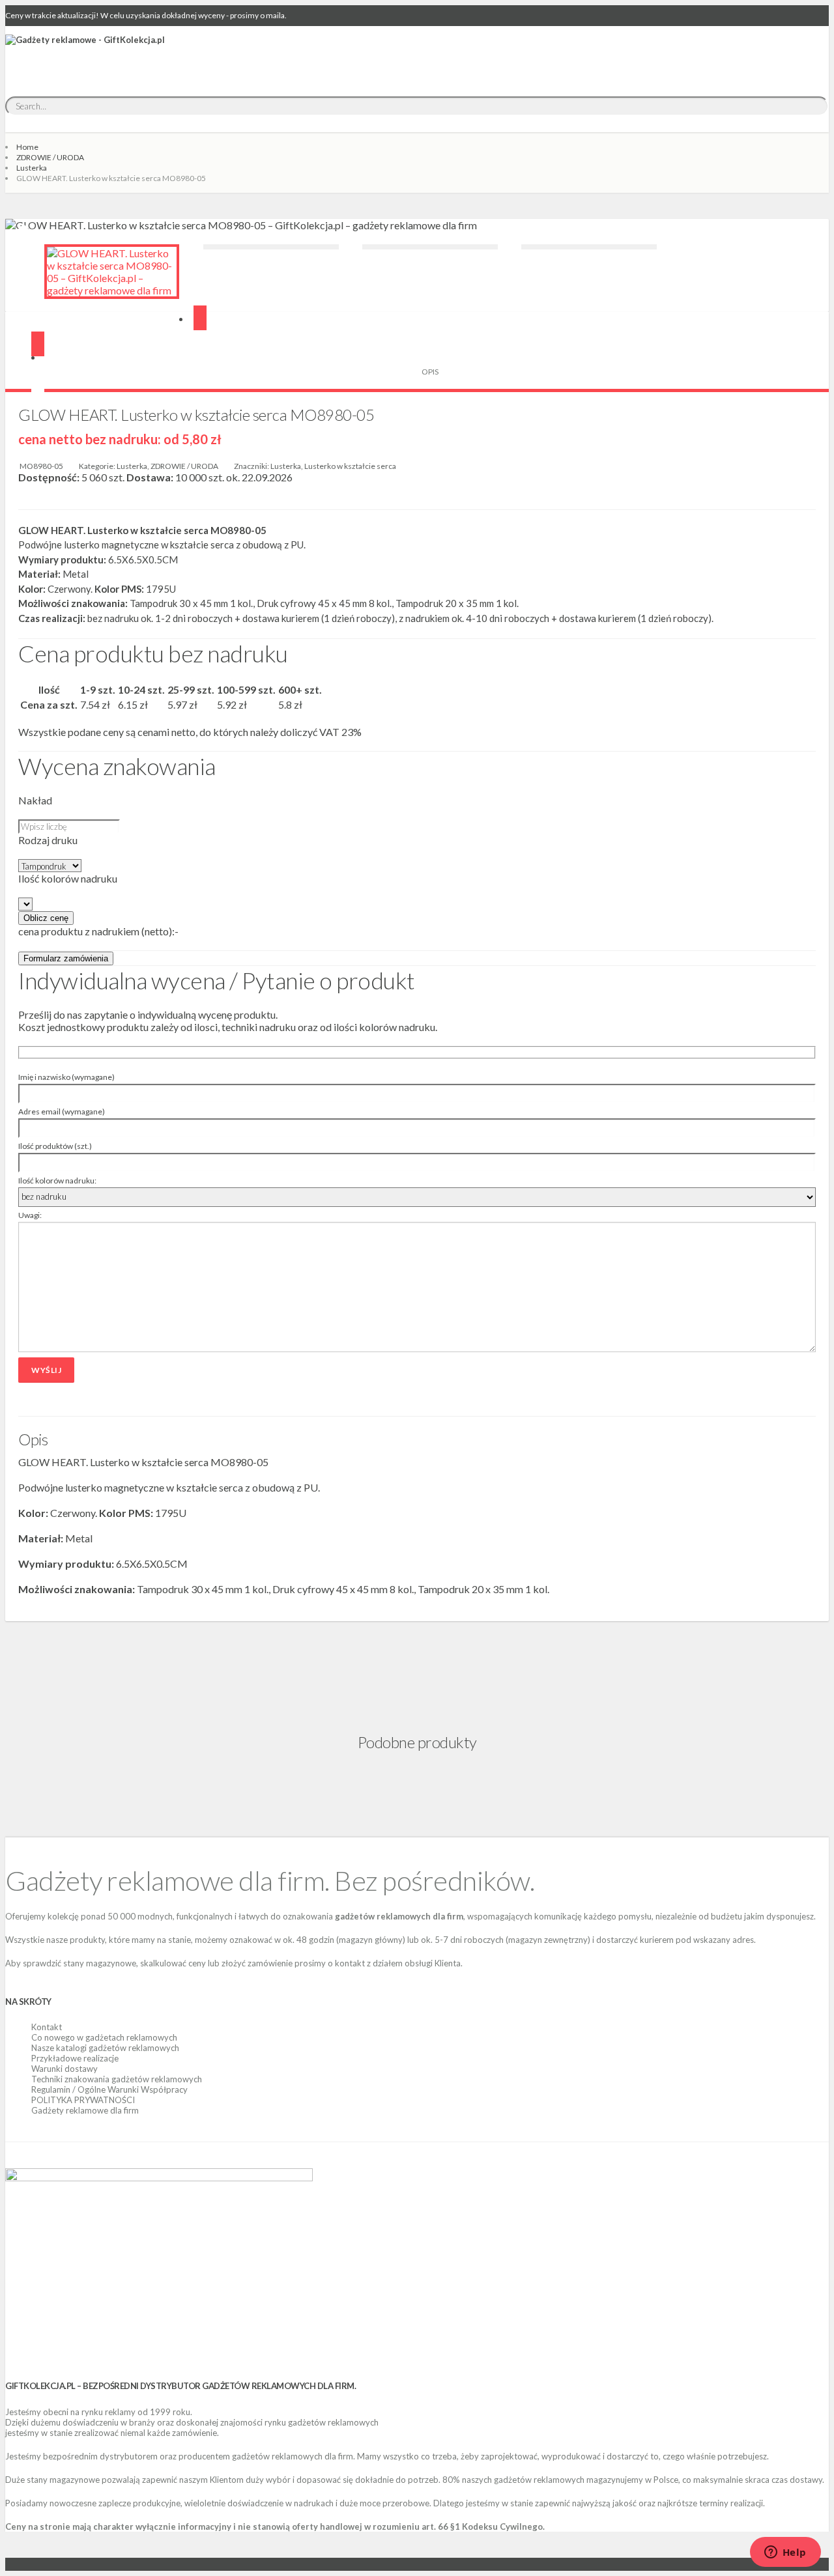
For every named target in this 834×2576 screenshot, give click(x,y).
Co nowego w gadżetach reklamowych (104, 2037)
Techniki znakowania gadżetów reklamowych (117, 2079)
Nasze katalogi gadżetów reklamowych (105, 2048)
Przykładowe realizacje (75, 2058)
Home (27, 147)
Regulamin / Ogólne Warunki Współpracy (109, 2089)
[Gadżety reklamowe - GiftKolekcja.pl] (85, 54)
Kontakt (47, 2027)
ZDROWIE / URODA (50, 157)
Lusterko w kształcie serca (350, 466)
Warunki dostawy (65, 2069)
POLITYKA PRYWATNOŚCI (83, 2100)
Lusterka (32, 168)
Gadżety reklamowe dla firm (85, 2110)
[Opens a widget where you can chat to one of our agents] (785, 2553)
